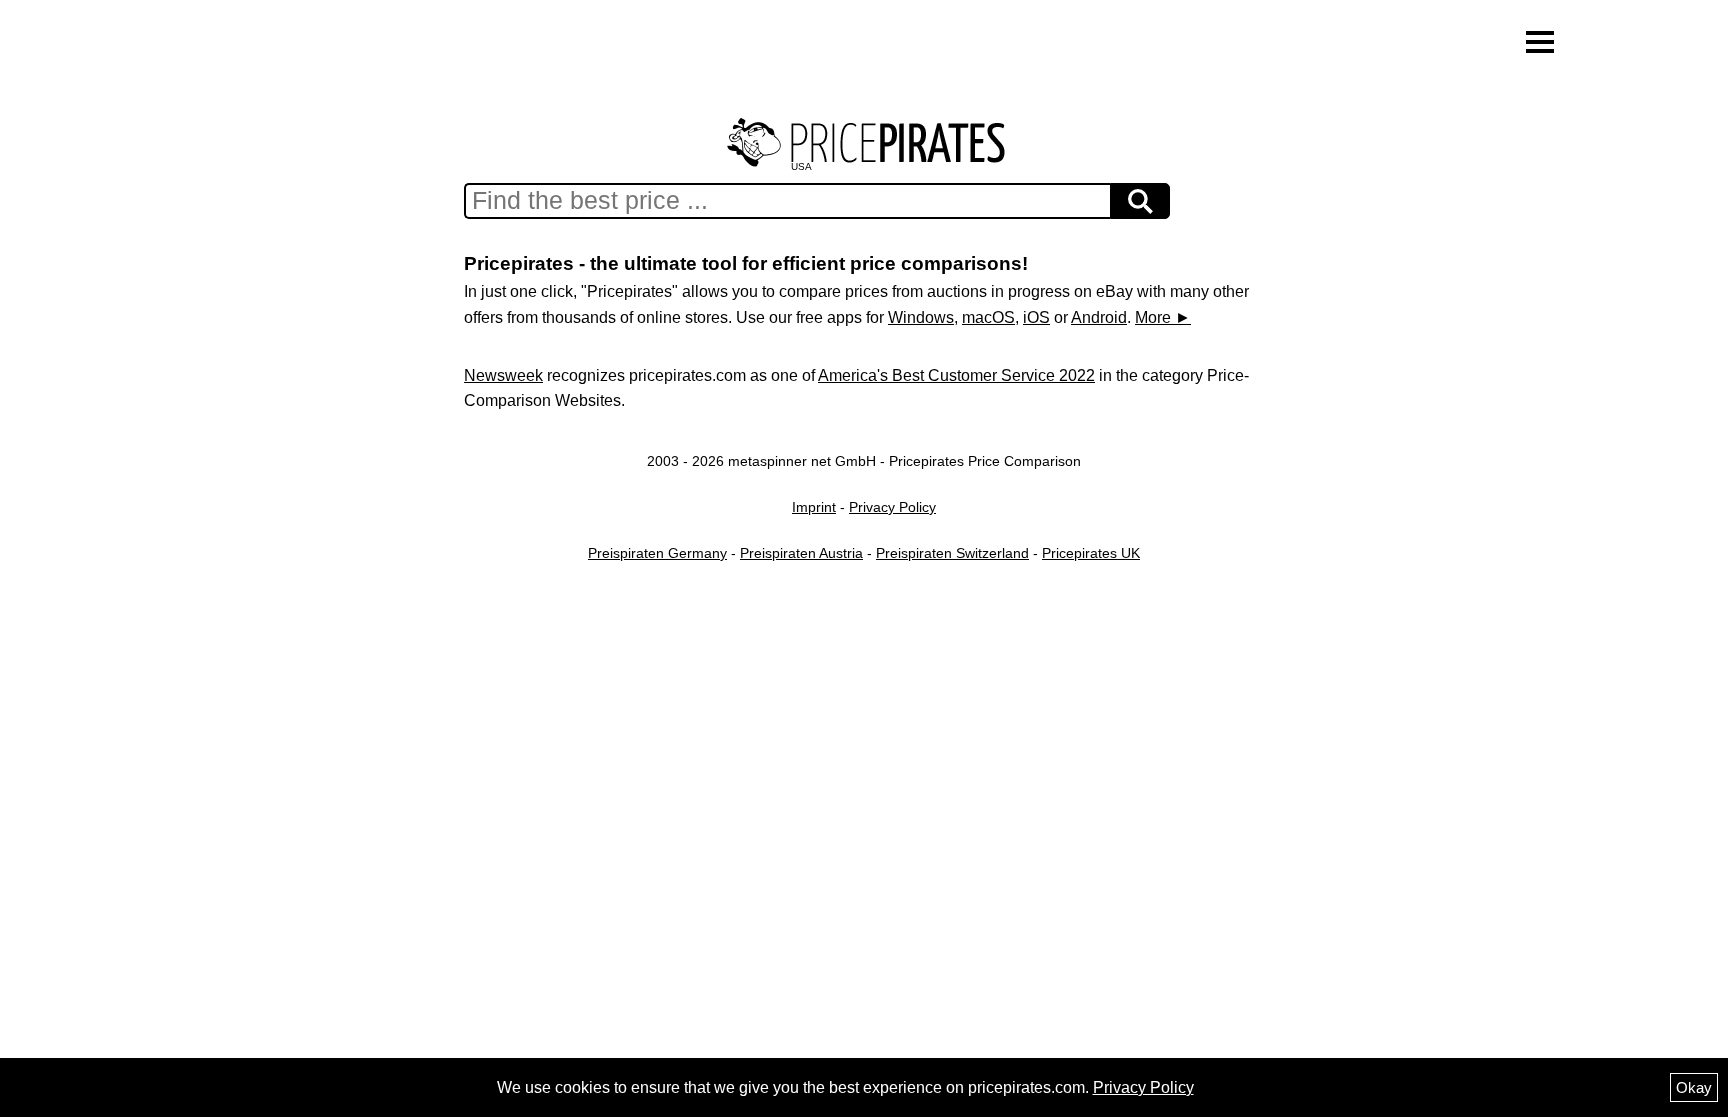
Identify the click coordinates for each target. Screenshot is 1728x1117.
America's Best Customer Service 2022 (956, 375)
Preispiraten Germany (657, 553)
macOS (988, 317)
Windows (921, 317)
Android (1099, 317)
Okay (1694, 1087)
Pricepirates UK (1091, 553)
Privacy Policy (892, 507)
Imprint (814, 507)
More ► (1163, 317)
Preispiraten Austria (801, 553)
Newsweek (503, 375)
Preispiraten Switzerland (952, 553)
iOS (1036, 317)
